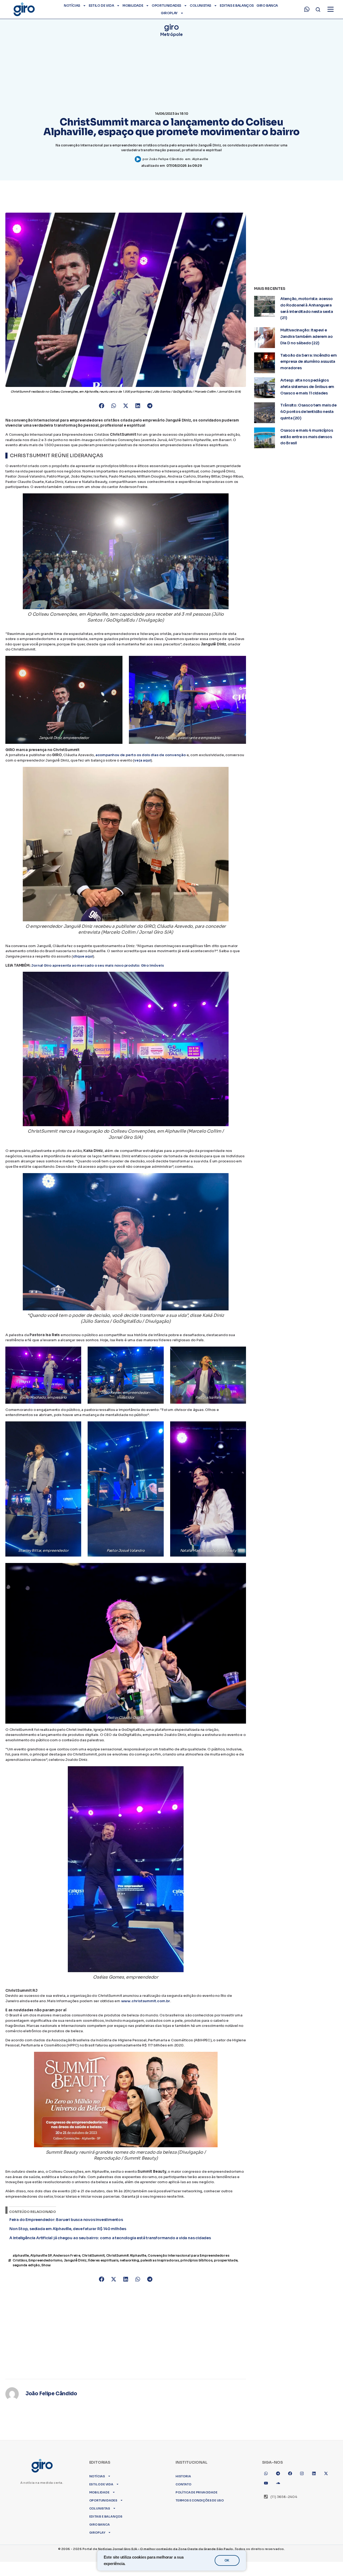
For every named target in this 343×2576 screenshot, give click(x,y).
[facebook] (290, 2474)
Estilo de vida (101, 5)
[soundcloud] (278, 2483)
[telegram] (278, 2474)
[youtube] (266, 2483)
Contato (183, 2484)
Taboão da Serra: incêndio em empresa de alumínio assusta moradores (309, 362)
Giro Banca (267, 5)
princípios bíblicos (196, 2260)
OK (227, 2560)
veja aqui (142, 760)
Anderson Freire (67, 2255)
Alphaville (200, 159)
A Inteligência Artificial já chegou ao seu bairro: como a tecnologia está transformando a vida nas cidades (110, 2238)
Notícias (72, 5)
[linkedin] (314, 2474)
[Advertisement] (126, 2328)
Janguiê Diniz (75, 2260)
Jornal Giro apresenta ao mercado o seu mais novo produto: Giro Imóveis (97, 965)
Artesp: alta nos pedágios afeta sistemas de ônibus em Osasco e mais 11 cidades (307, 387)
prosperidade (226, 2260)
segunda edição (26, 2265)
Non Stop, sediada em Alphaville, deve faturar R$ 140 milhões (68, 2229)
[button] (102, 406)
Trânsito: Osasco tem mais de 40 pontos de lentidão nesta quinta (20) (308, 412)
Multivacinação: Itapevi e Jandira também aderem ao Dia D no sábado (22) (307, 337)
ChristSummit (93, 2255)
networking (129, 2260)
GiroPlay (169, 13)
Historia (183, 2476)
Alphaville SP (41, 2255)
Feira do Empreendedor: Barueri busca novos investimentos (66, 2220)
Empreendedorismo (45, 2260)
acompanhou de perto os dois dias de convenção (141, 755)
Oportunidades (166, 5)
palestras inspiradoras (160, 2260)
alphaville (21, 2255)
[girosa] (326, 2474)
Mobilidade (133, 5)
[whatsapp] (307, 9)
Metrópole (171, 34)
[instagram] (302, 2474)
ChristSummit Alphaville (126, 2255)
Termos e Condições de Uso (200, 2500)
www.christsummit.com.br (146, 2001)
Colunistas (200, 5)
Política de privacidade (196, 2492)
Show (46, 2265)
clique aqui (83, 956)
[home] (24, 9)
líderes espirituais (103, 2260)
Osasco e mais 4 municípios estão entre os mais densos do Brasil (307, 437)
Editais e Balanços (237, 5)
